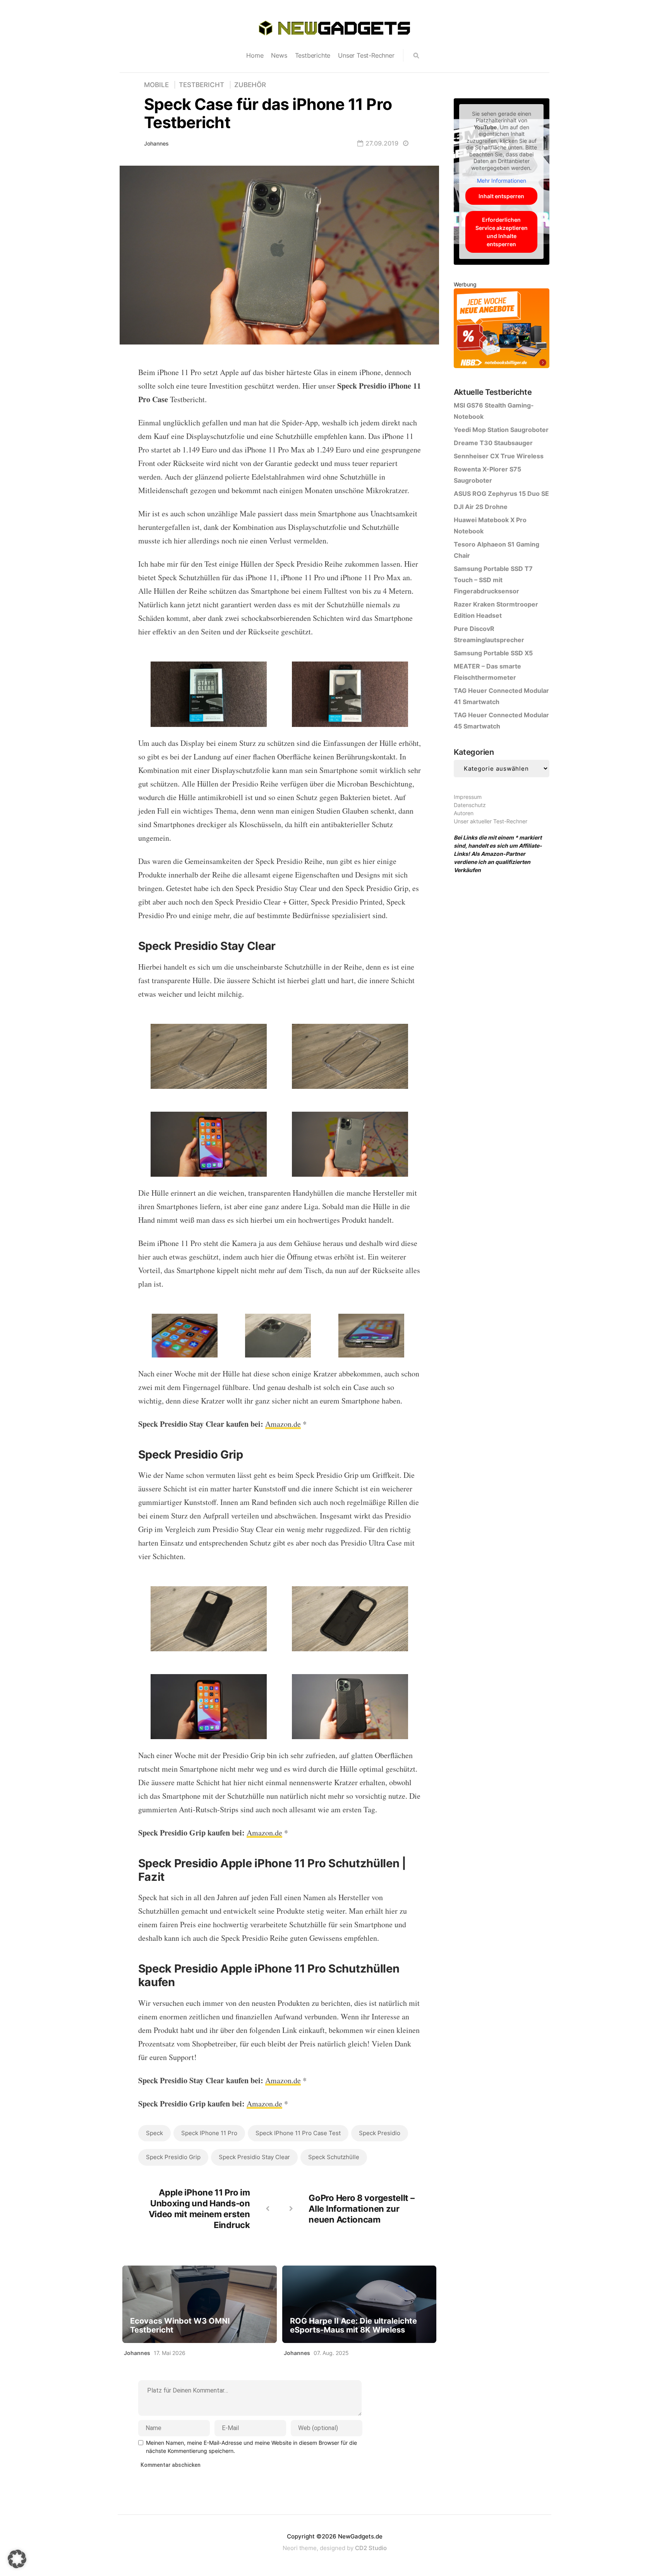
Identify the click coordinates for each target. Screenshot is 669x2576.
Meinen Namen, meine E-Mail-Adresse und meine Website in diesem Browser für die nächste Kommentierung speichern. (251, 2447)
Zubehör (250, 85)
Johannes (156, 143)
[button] (17, 2559)
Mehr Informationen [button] (502, 181)
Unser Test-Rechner (366, 55)
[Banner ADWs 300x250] (502, 330)
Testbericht (202, 85)
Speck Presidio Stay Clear (254, 2157)
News (279, 55)
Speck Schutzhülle (334, 2157)
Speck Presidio (380, 2133)
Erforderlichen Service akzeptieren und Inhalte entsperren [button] (502, 232)
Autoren (464, 813)
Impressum (468, 797)
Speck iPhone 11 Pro (209, 2133)
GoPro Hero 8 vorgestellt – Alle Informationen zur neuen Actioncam (361, 2209)
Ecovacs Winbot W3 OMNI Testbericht (180, 2326)
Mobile (156, 85)
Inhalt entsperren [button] (501, 196)
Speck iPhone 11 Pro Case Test (298, 2133)
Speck (154, 2133)
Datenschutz (470, 805)
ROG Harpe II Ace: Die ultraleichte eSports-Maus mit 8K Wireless (353, 2326)
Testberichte (313, 55)
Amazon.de (283, 1424)
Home (255, 55)
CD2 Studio (371, 2548)
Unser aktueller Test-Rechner (491, 821)
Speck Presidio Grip (173, 2157)
